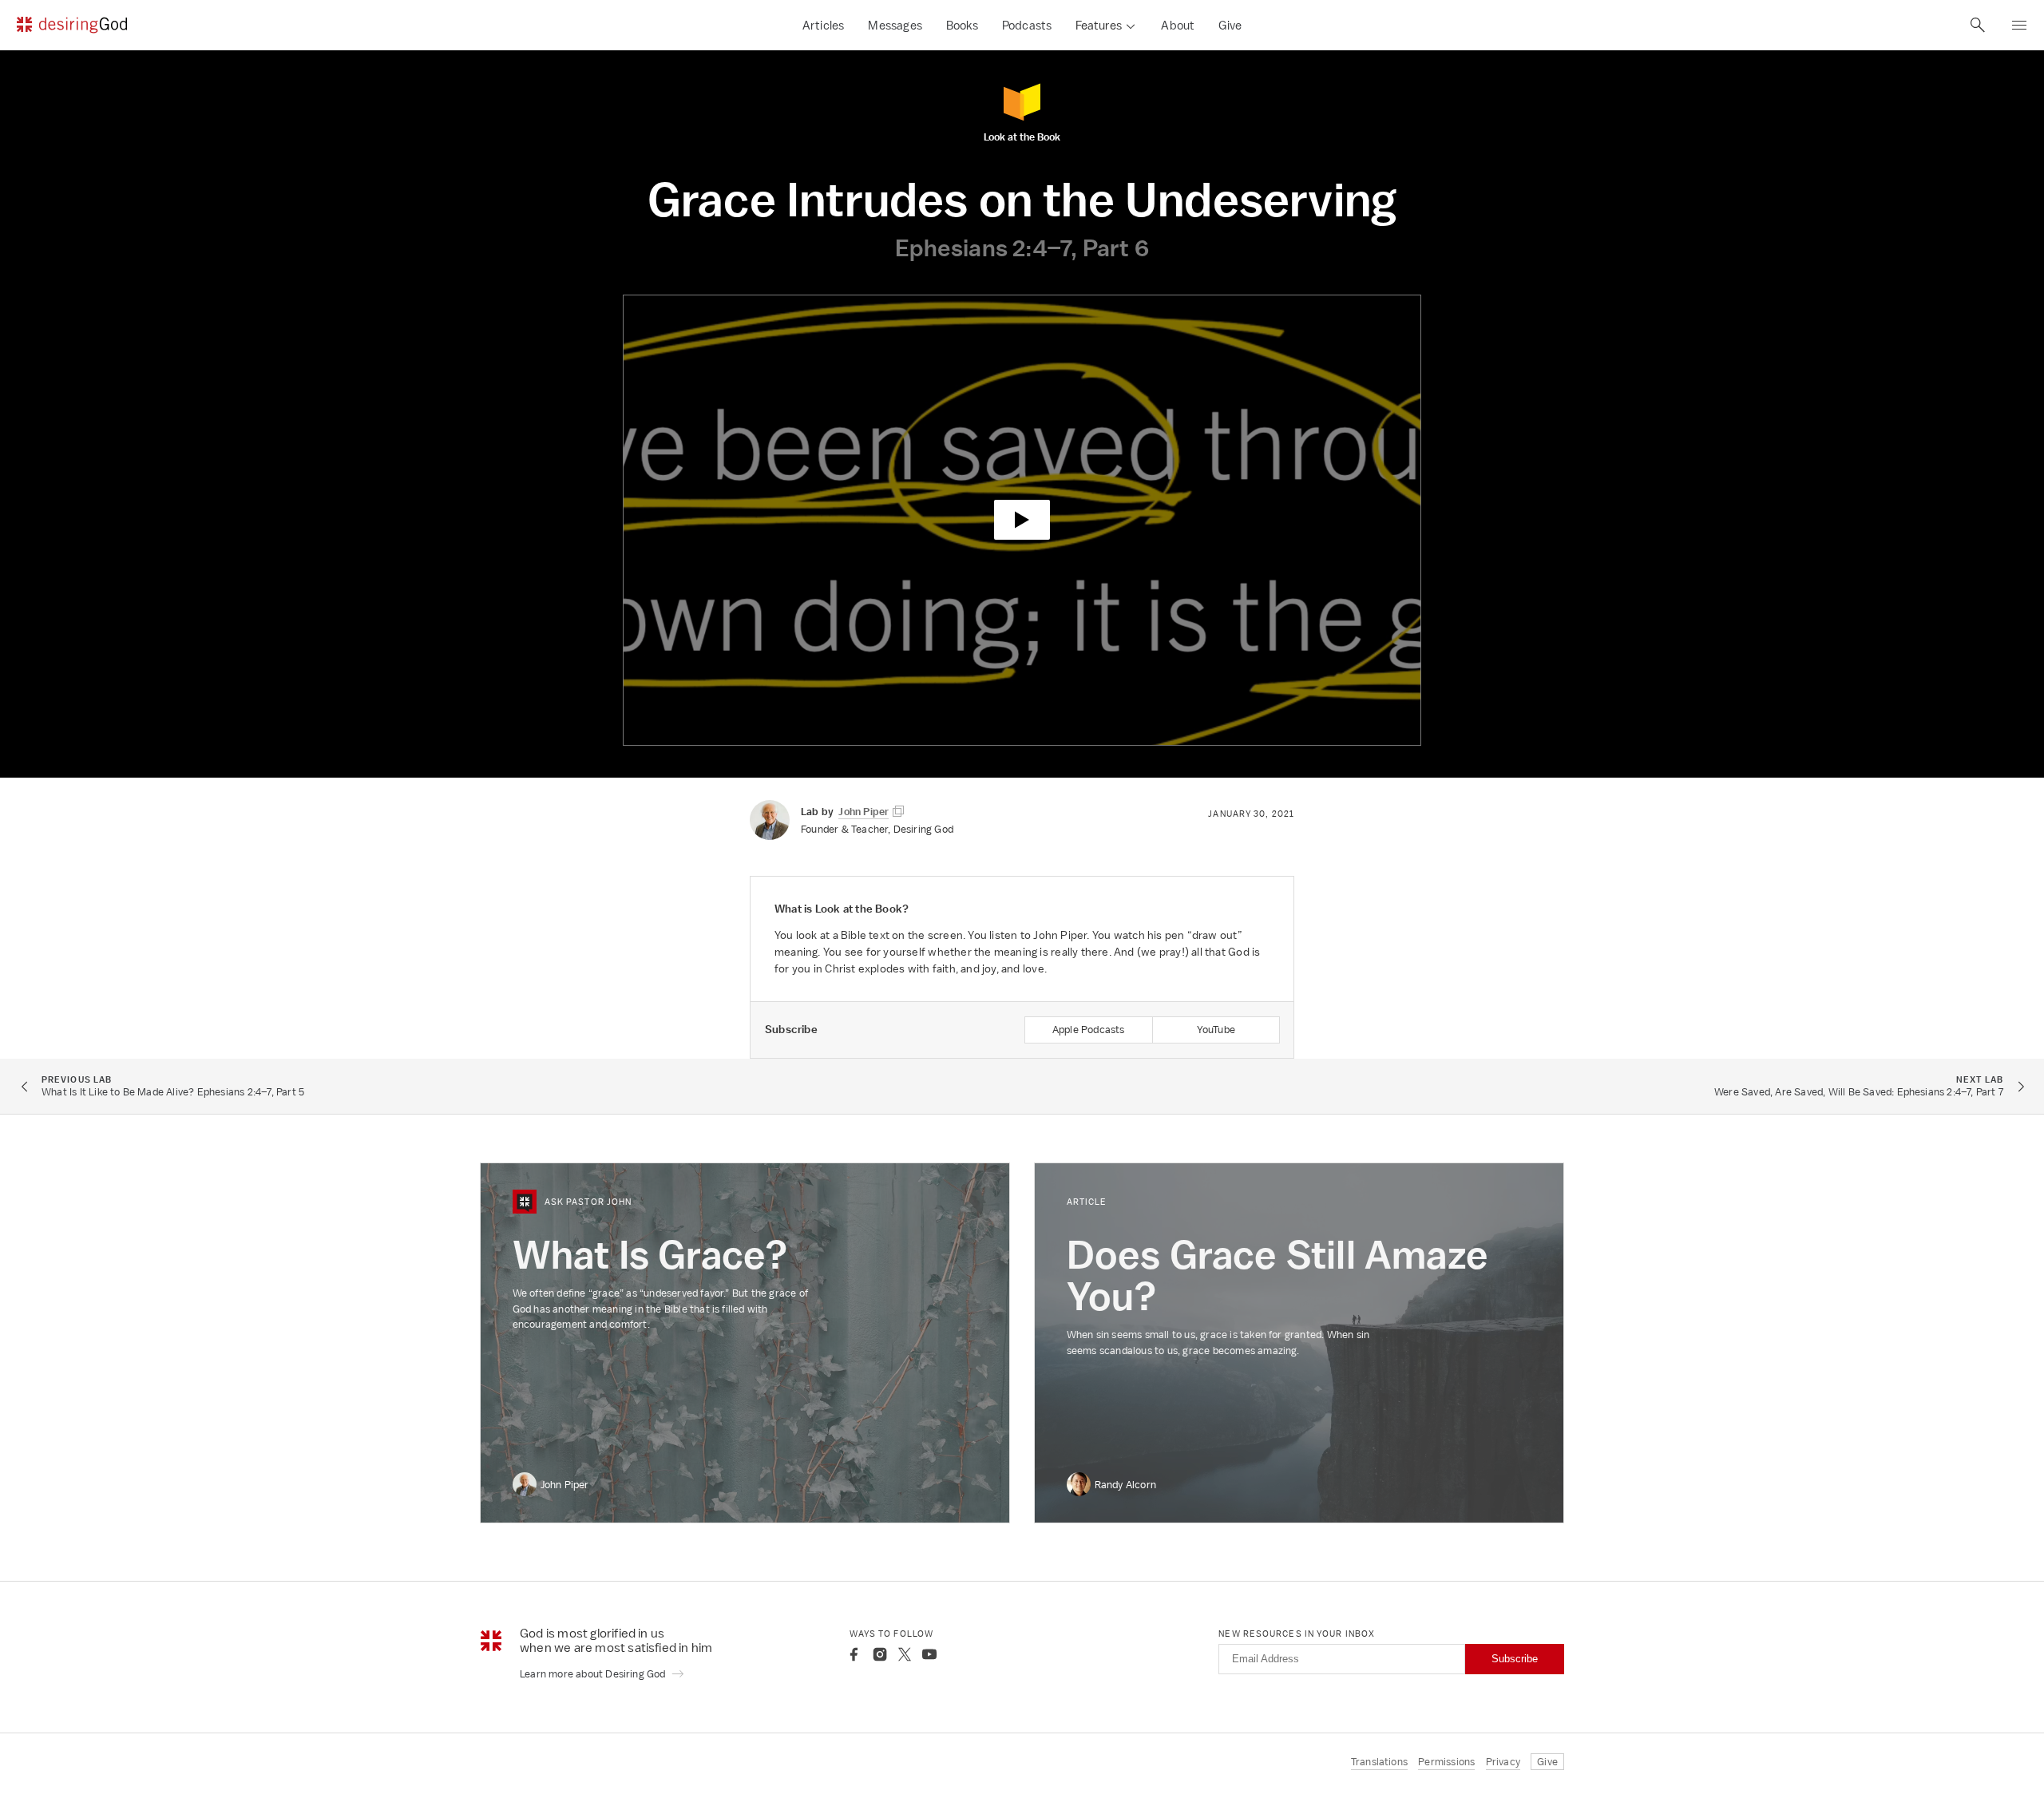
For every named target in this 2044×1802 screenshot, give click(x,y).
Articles (824, 25)
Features (1099, 25)
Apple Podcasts (1089, 1030)
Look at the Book (1022, 136)
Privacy (1503, 1762)
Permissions (1446, 1762)
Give (1230, 25)
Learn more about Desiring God (594, 1674)
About (1178, 25)
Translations (1379, 1762)
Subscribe (1515, 1659)
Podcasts (1027, 25)
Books (962, 25)
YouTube (1216, 1030)
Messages (895, 25)
